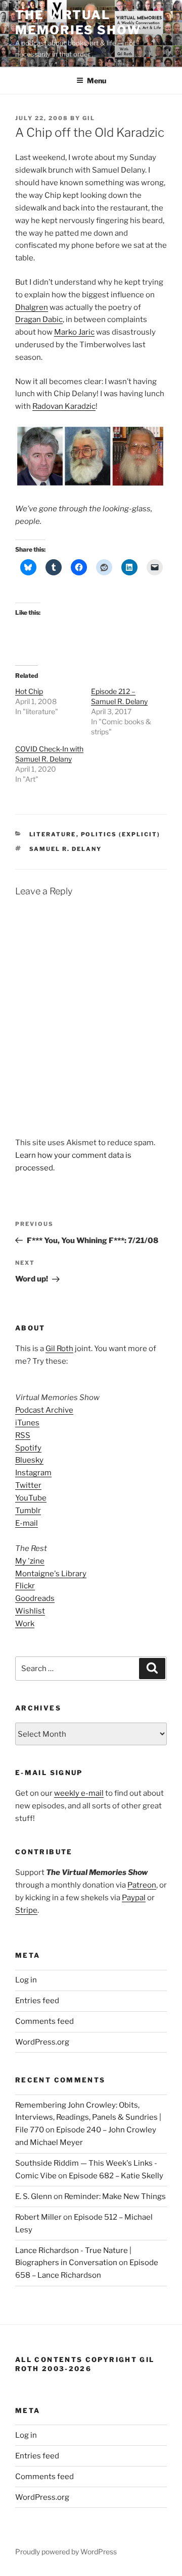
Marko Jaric (74, 332)
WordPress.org (42, 2042)
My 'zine (30, 1561)
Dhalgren (32, 307)
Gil (89, 118)
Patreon (142, 1885)
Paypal (134, 1898)
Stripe (26, 1910)
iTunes (27, 1423)
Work (25, 1624)
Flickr (25, 1586)
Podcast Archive (44, 1410)
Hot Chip (29, 691)
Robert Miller (38, 2217)
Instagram (33, 1473)
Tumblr (28, 1511)
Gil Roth (59, 1349)
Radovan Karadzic (64, 406)
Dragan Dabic (39, 319)
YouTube (31, 1498)
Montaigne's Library (51, 1574)
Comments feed (44, 2021)
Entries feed (37, 2001)
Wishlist (30, 1611)
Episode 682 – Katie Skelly (116, 2176)
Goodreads (35, 1598)
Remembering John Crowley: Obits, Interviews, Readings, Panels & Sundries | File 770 (88, 2118)
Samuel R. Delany (66, 849)
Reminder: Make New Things (115, 2196)
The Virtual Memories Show (78, 22)
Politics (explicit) (121, 834)
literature (53, 834)
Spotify (28, 1448)
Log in (26, 1980)
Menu (97, 80)
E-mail (27, 1523)
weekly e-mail (79, 1793)
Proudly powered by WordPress (66, 2552)
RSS (23, 1435)
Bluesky (29, 1460)
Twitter (28, 1485)
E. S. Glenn (34, 2196)
